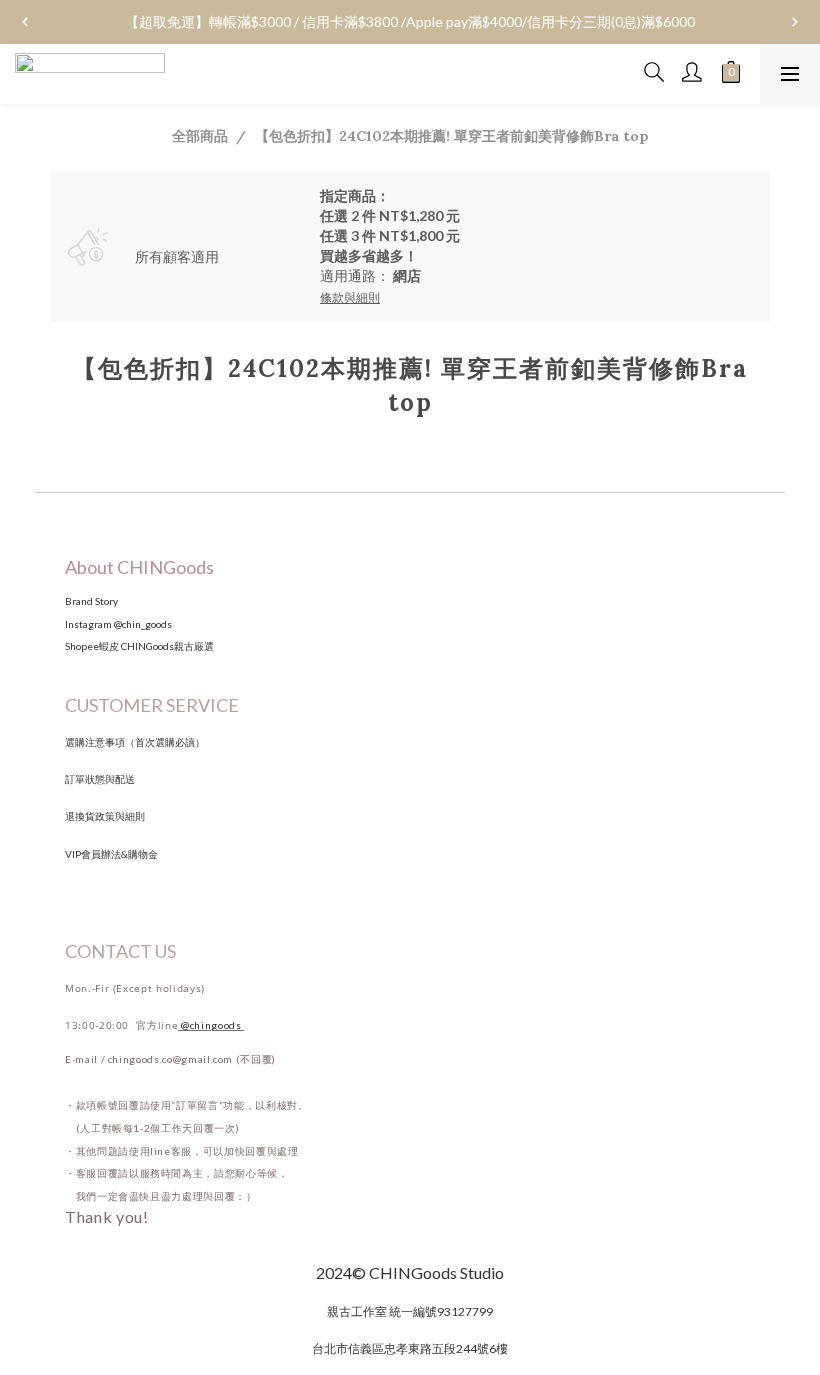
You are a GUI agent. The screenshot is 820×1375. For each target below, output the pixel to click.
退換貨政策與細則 (105, 816)
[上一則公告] (25, 22)
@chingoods (212, 1025)
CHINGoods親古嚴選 (166, 646)
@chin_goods (143, 624)
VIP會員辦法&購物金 (111, 854)
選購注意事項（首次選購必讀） (135, 742)
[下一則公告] (795, 22)
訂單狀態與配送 (100, 779)
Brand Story (92, 601)
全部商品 (200, 135)
